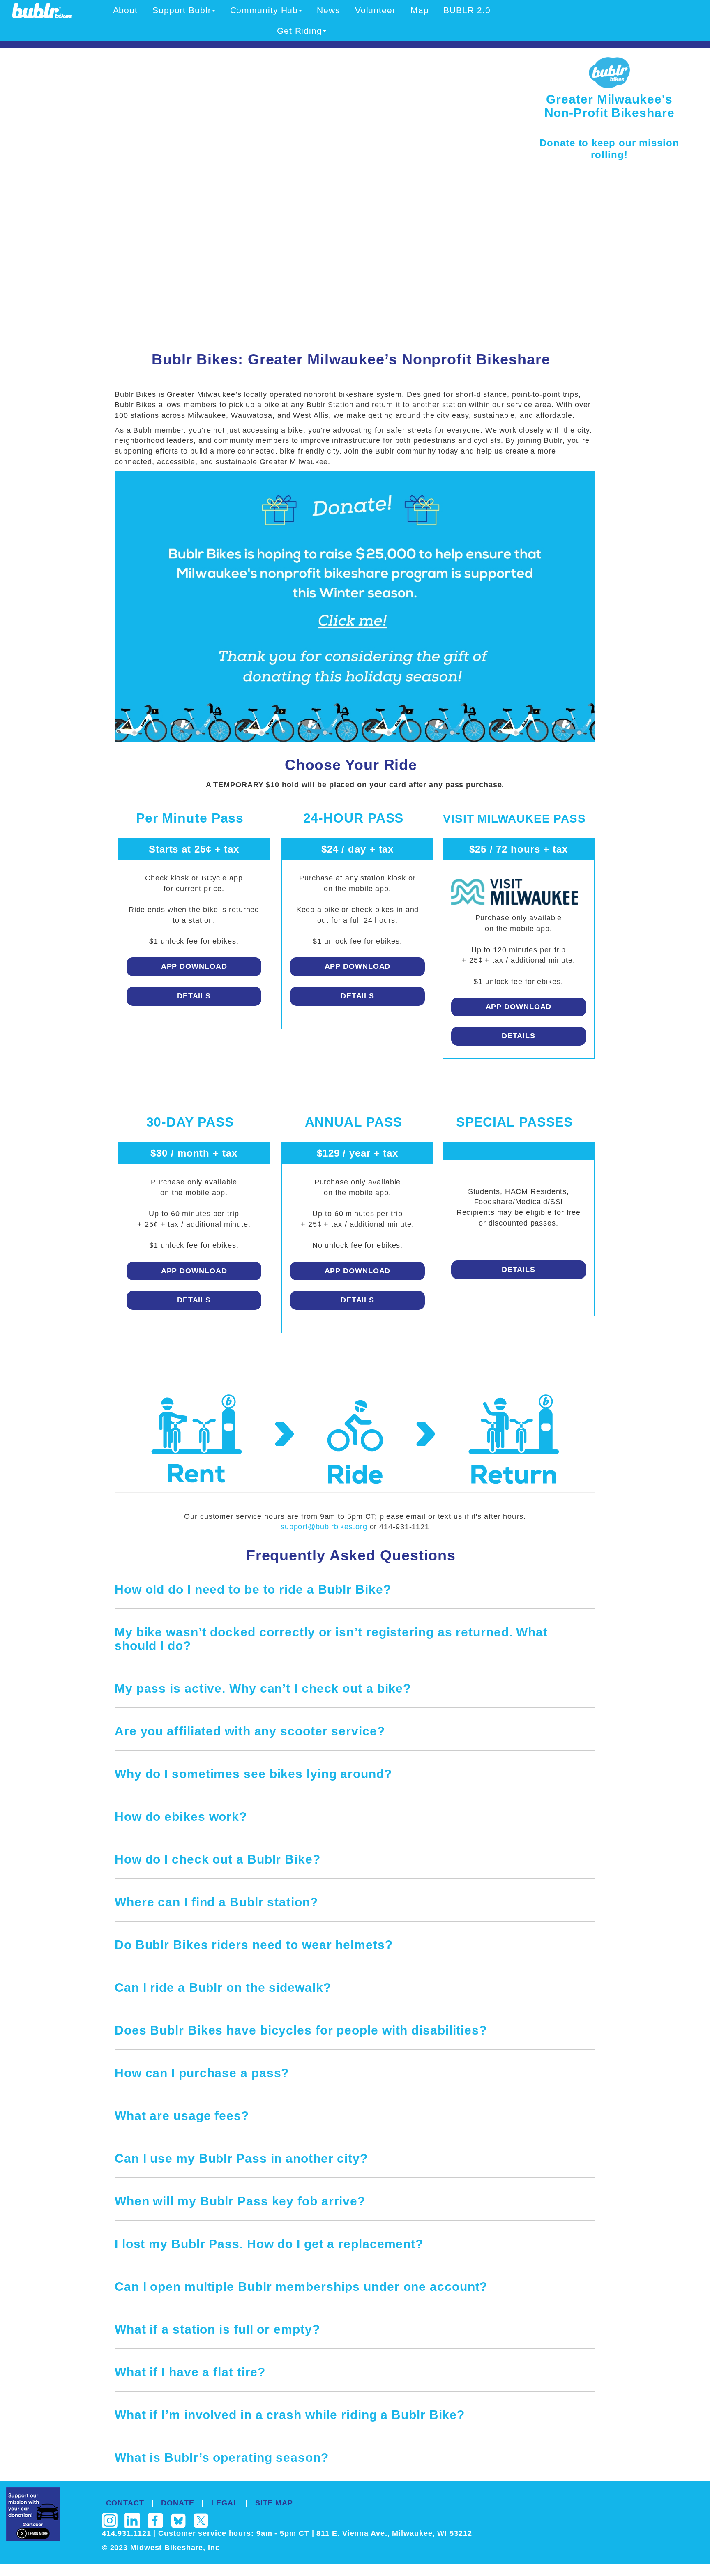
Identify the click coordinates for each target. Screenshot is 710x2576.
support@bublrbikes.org (325, 1527)
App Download (194, 966)
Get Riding (300, 31)
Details (194, 996)
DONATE (177, 2503)
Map (420, 10)
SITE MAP (274, 2503)
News (328, 10)
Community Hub (264, 10)
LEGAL (225, 2503)
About (126, 10)
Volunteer (375, 10)
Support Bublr (182, 10)
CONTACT (125, 2503)
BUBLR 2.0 (467, 10)
